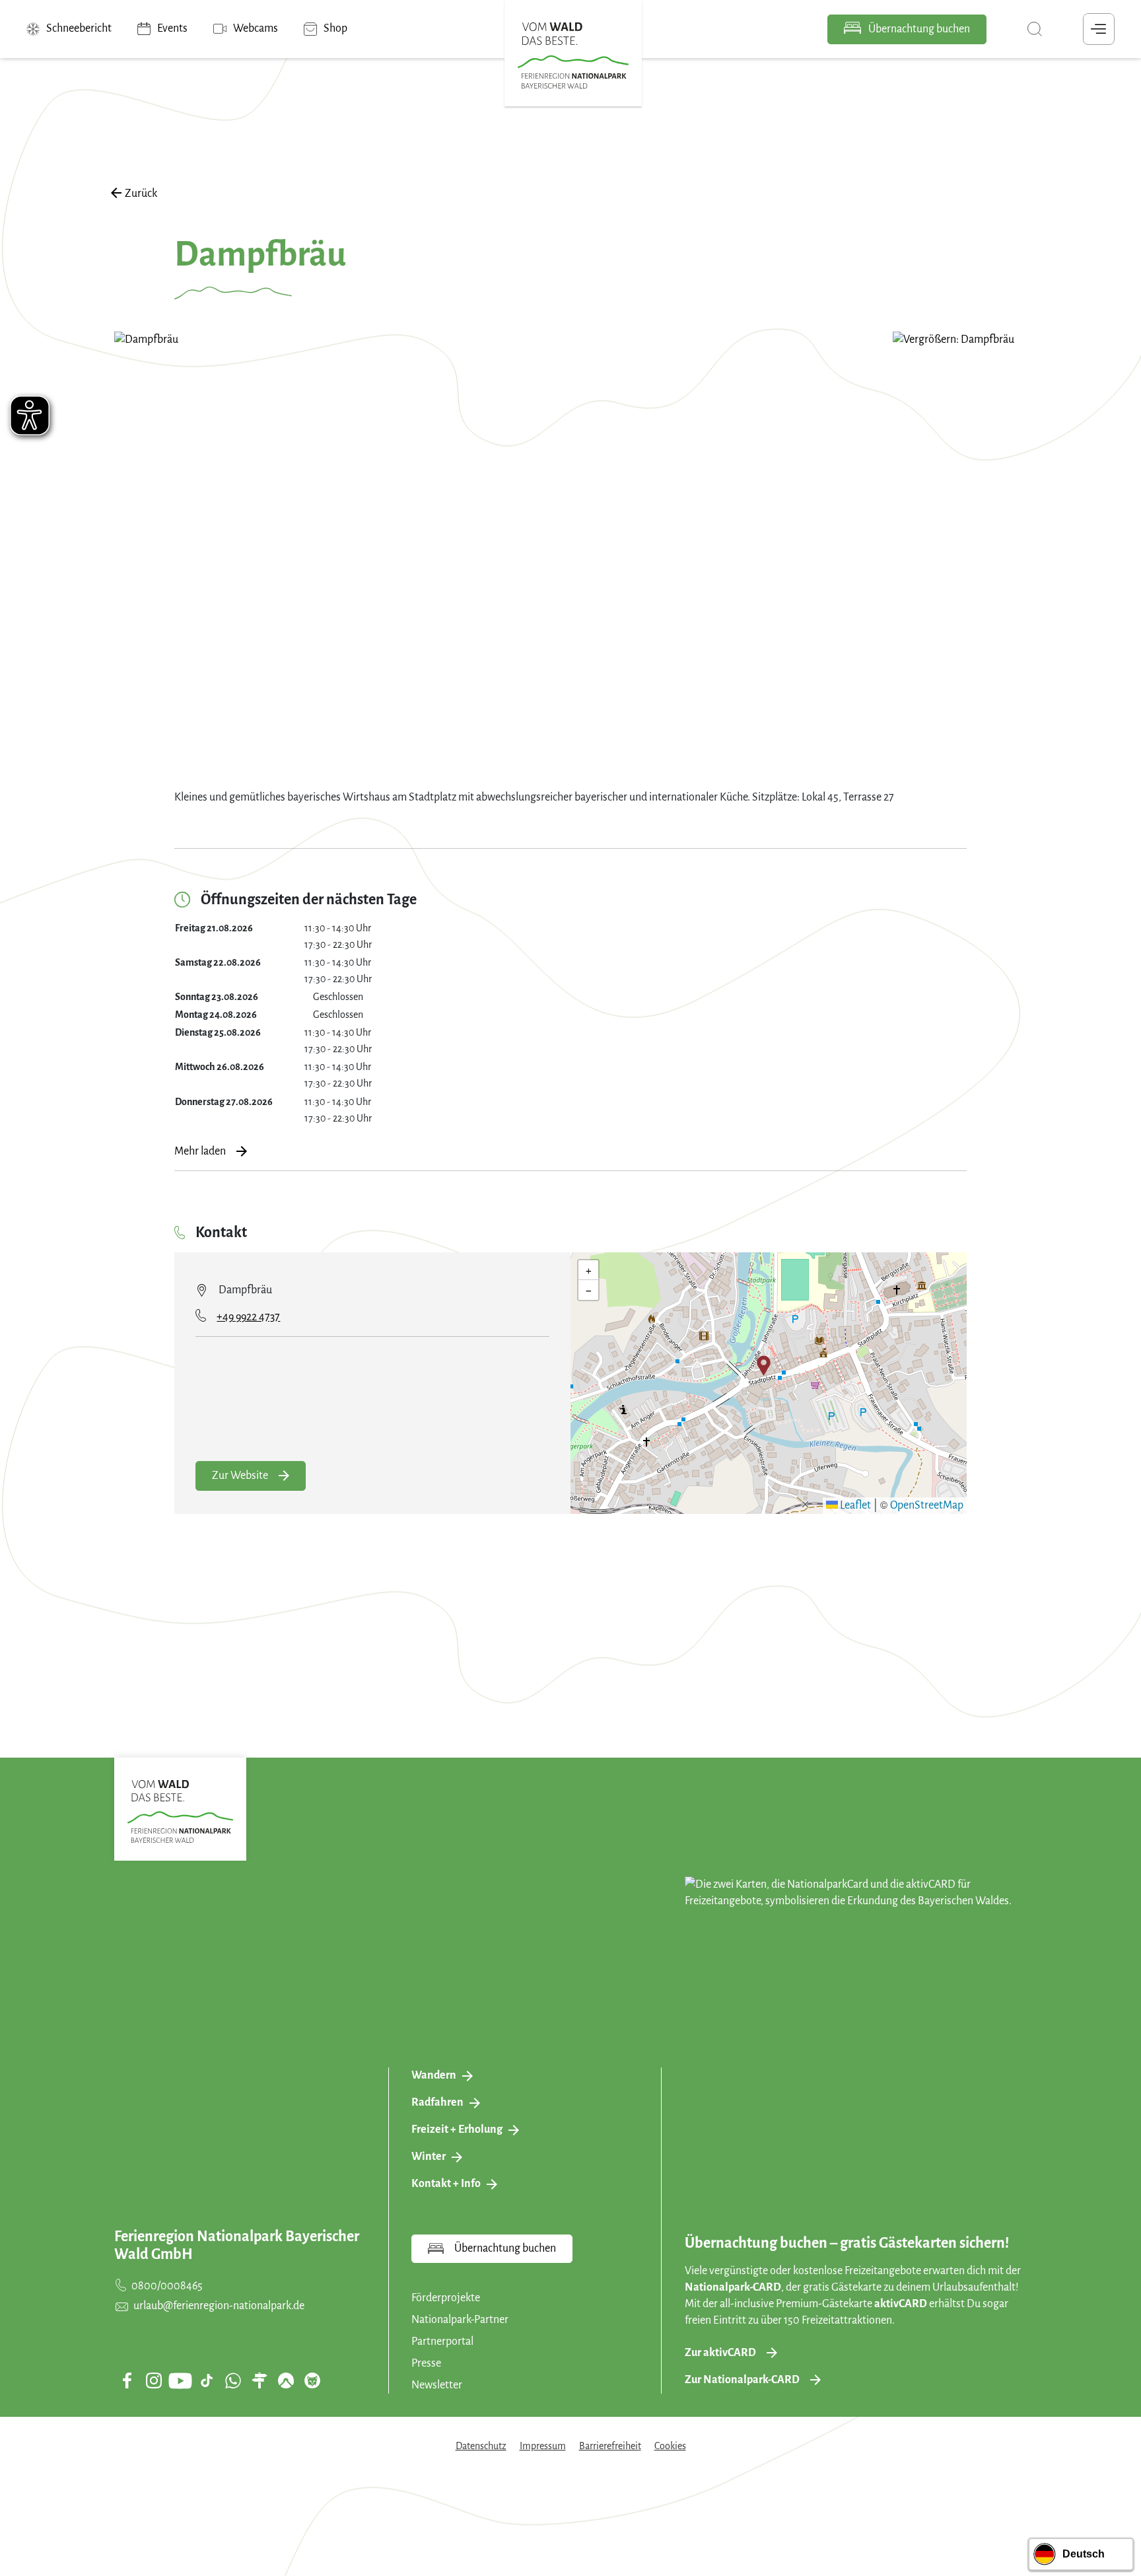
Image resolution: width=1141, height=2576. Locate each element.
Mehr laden (200, 1151)
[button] (764, 1365)
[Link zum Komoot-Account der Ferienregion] (286, 2380)
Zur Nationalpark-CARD (742, 2380)
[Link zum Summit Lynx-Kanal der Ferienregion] (312, 2380)
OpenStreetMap (927, 1505)
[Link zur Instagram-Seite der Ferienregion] (154, 2380)
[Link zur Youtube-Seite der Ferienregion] (180, 2381)
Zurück (141, 194)
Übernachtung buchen (918, 29)
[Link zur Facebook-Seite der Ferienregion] (127, 2380)
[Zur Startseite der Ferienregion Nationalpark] (573, 55)
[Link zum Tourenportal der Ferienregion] (259, 2380)
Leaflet (854, 1505)
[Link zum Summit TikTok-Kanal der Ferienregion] (207, 2380)
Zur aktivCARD (720, 2353)
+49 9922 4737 (248, 1317)
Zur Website (240, 1476)
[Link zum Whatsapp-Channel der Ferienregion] (233, 2380)
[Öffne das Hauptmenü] (1099, 29)
